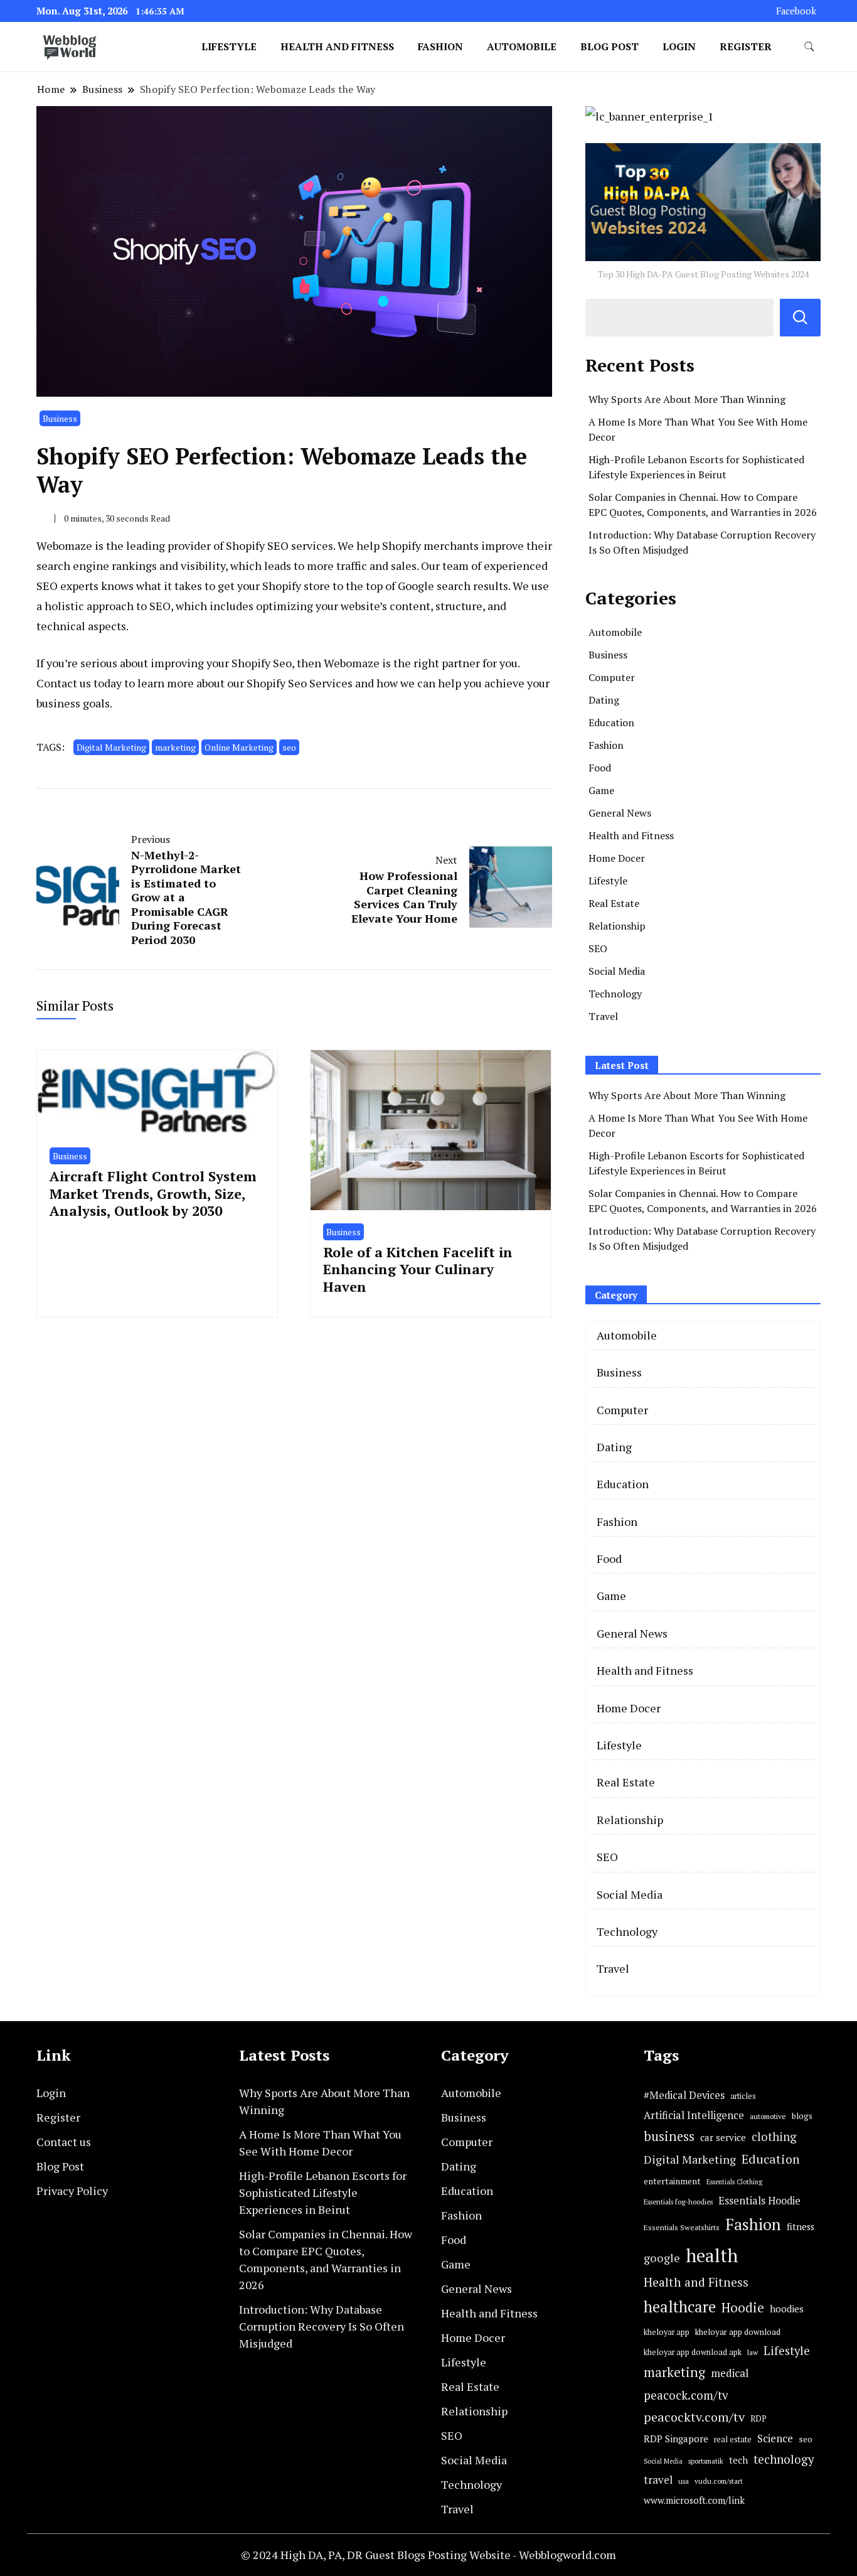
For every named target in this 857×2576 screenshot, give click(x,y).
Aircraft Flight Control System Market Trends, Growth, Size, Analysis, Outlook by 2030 (153, 1193)
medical (730, 2373)
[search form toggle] (809, 47)
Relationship (617, 926)
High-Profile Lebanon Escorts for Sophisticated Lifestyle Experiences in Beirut (323, 2192)
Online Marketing (239, 747)
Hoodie (743, 2308)
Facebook (796, 11)
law (753, 2352)
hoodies (787, 2309)
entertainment (672, 2181)
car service (723, 2137)
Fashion (440, 46)
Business (60, 418)
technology (784, 2459)
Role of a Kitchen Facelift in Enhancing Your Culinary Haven (418, 1269)
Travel (603, 1016)
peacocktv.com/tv (694, 2417)
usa (684, 2481)
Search (800, 318)
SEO (598, 948)
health (712, 2255)
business (669, 2136)
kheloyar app (667, 2332)
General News (620, 813)
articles (743, 2096)
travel (658, 2480)
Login (679, 46)
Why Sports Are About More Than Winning (687, 399)
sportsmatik (706, 2461)
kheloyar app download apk (693, 2352)
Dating (604, 700)
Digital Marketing (111, 747)
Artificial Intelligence (694, 2115)
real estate (733, 2439)
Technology (615, 994)
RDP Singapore (676, 2439)
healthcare (680, 2307)
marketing (175, 747)
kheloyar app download (738, 2332)
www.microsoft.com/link (694, 2500)
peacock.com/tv (686, 2395)
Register (746, 46)
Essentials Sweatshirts (682, 2227)
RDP (759, 2418)
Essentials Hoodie (759, 2201)
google (662, 2258)
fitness (801, 2227)
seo (289, 747)
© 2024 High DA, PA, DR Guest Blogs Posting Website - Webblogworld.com (428, 2555)
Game (601, 790)
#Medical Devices (684, 2095)
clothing (774, 2137)
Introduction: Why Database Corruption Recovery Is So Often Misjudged (322, 2326)
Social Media (617, 971)
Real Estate (614, 903)
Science (775, 2438)
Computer (612, 677)
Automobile (522, 46)
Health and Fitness (337, 46)
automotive (768, 2116)
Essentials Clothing (734, 2182)
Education (611, 722)
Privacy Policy (72, 2191)
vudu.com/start (719, 2481)
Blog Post (609, 46)
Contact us (64, 2142)
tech (738, 2460)
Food (600, 768)
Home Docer (617, 858)
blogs (802, 2116)
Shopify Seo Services (301, 683)
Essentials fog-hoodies (678, 2202)
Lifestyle (229, 46)
